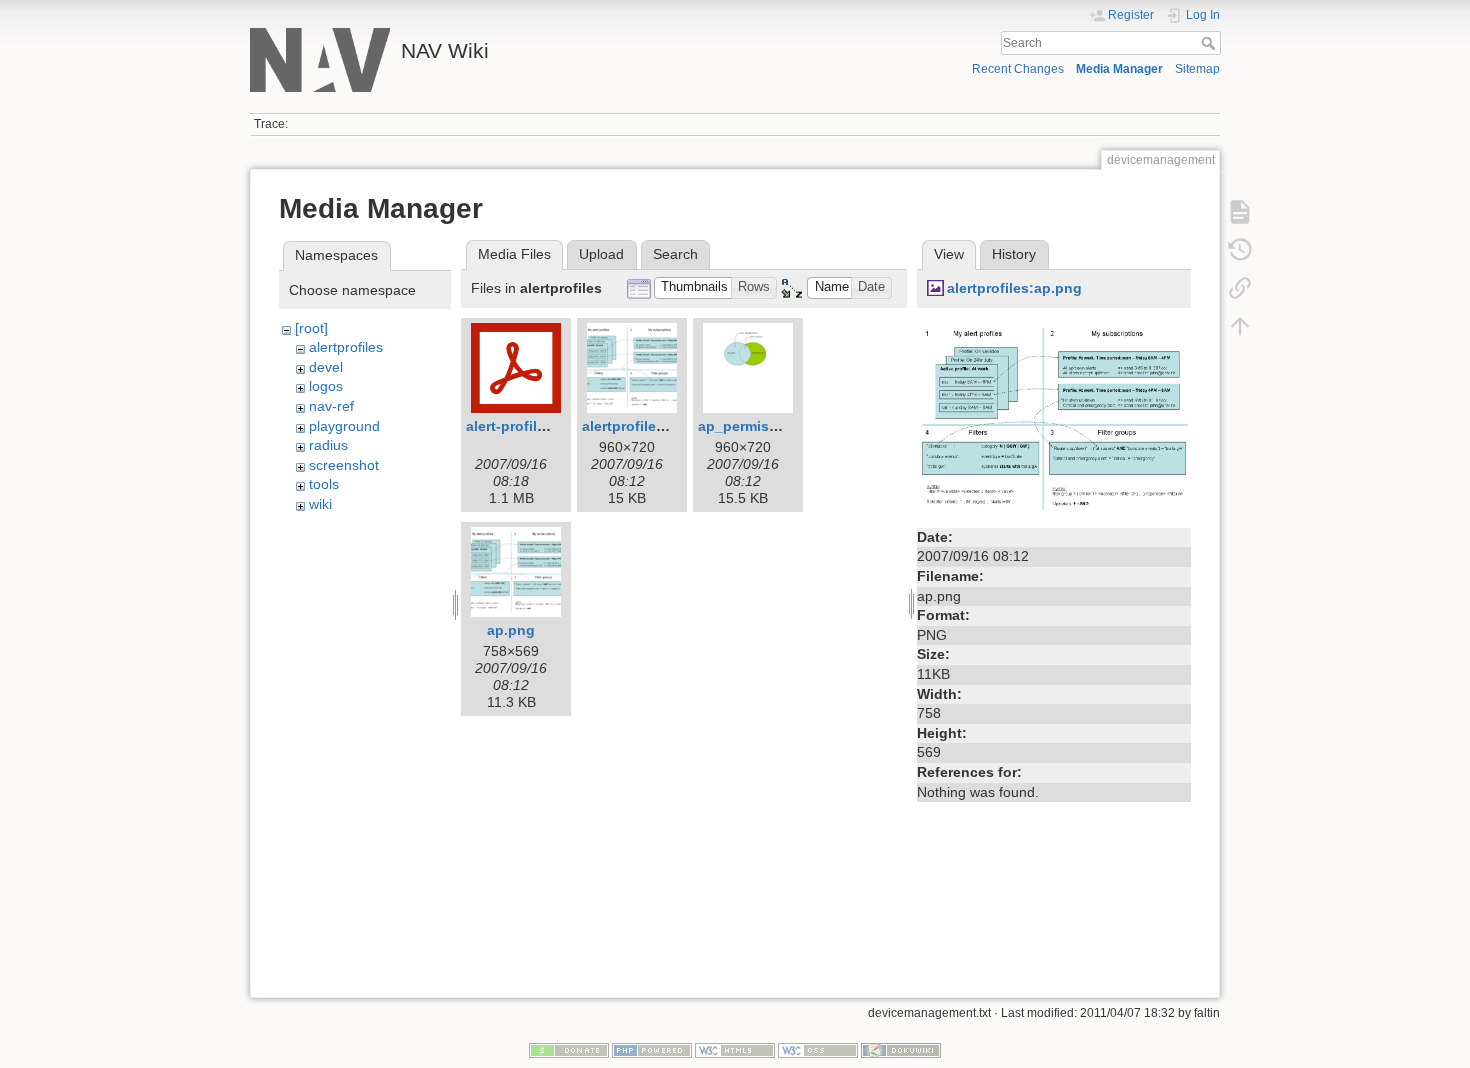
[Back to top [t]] (1240, 326)
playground (344, 426)
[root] (311, 328)
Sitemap (1197, 69)
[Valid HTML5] (735, 1050)
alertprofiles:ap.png (1014, 288)
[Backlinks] (1240, 288)
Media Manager (1119, 69)
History (1014, 254)
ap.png (511, 630)
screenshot (344, 465)
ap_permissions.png (768, 426)
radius (328, 445)
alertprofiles (346, 347)
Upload (601, 254)
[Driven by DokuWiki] (901, 1050)
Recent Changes (1018, 69)
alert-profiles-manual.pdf (550, 426)
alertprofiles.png (638, 426)
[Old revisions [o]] (1240, 250)
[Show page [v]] (1240, 212)
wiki (320, 504)
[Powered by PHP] (652, 1050)
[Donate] (569, 1050)
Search (1210, 43)
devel (326, 367)
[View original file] (1054, 419)
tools (324, 484)
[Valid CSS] (818, 1050)
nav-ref (331, 406)
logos (326, 386)
